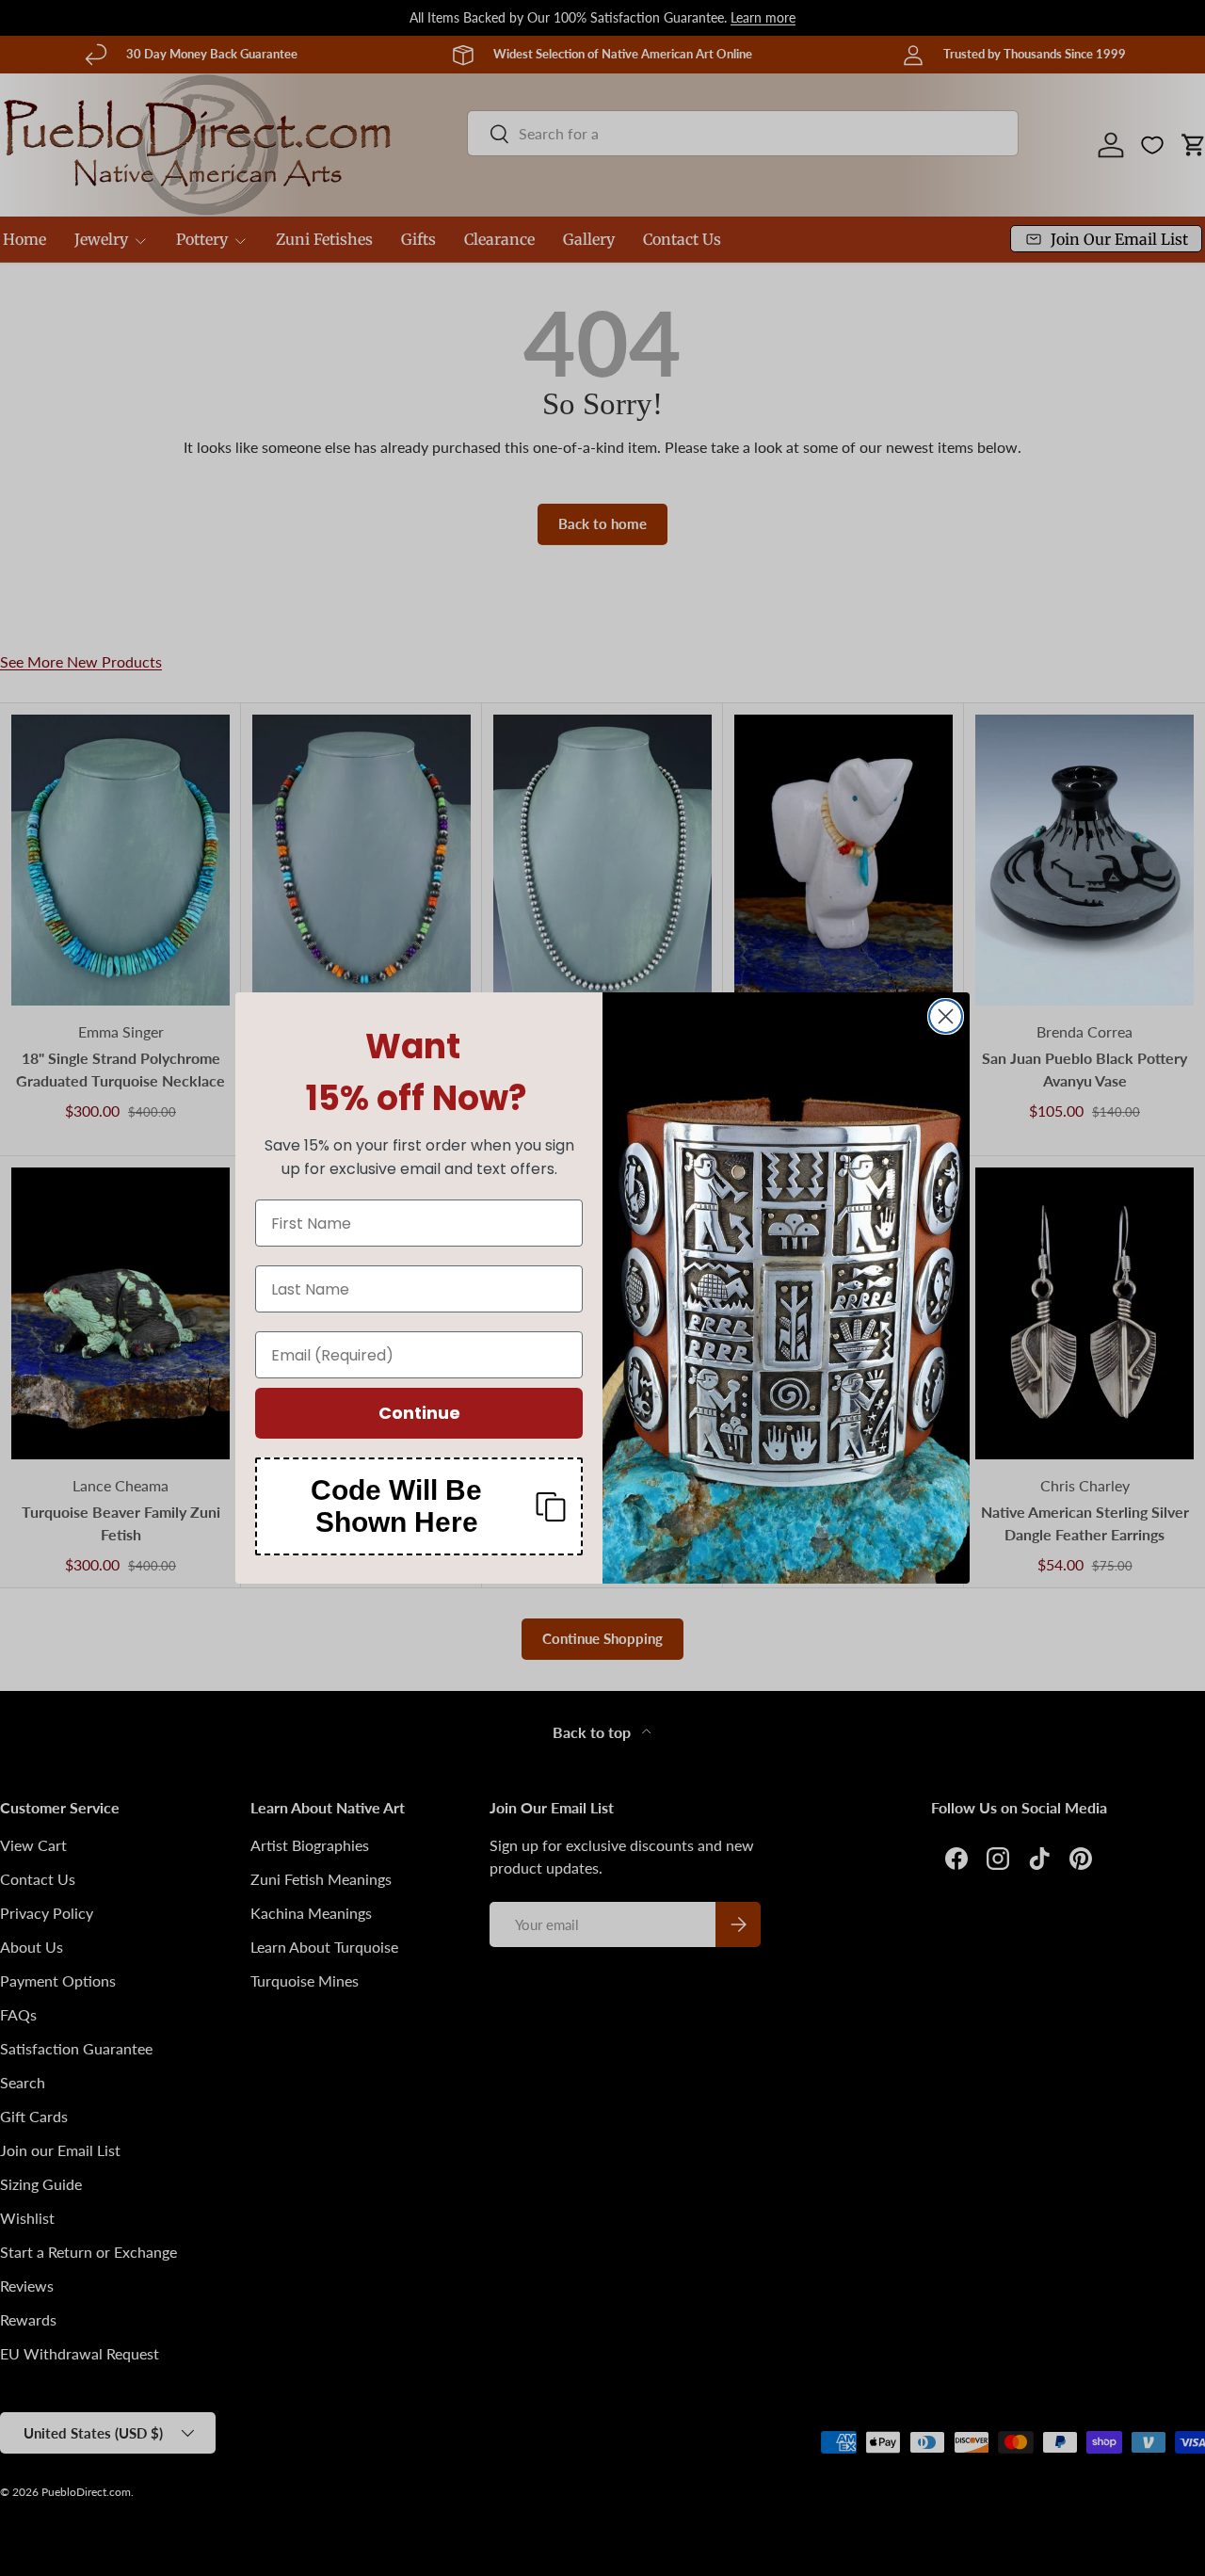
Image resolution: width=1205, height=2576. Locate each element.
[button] (419, 1506)
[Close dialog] (946, 1016)
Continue (419, 1413)
